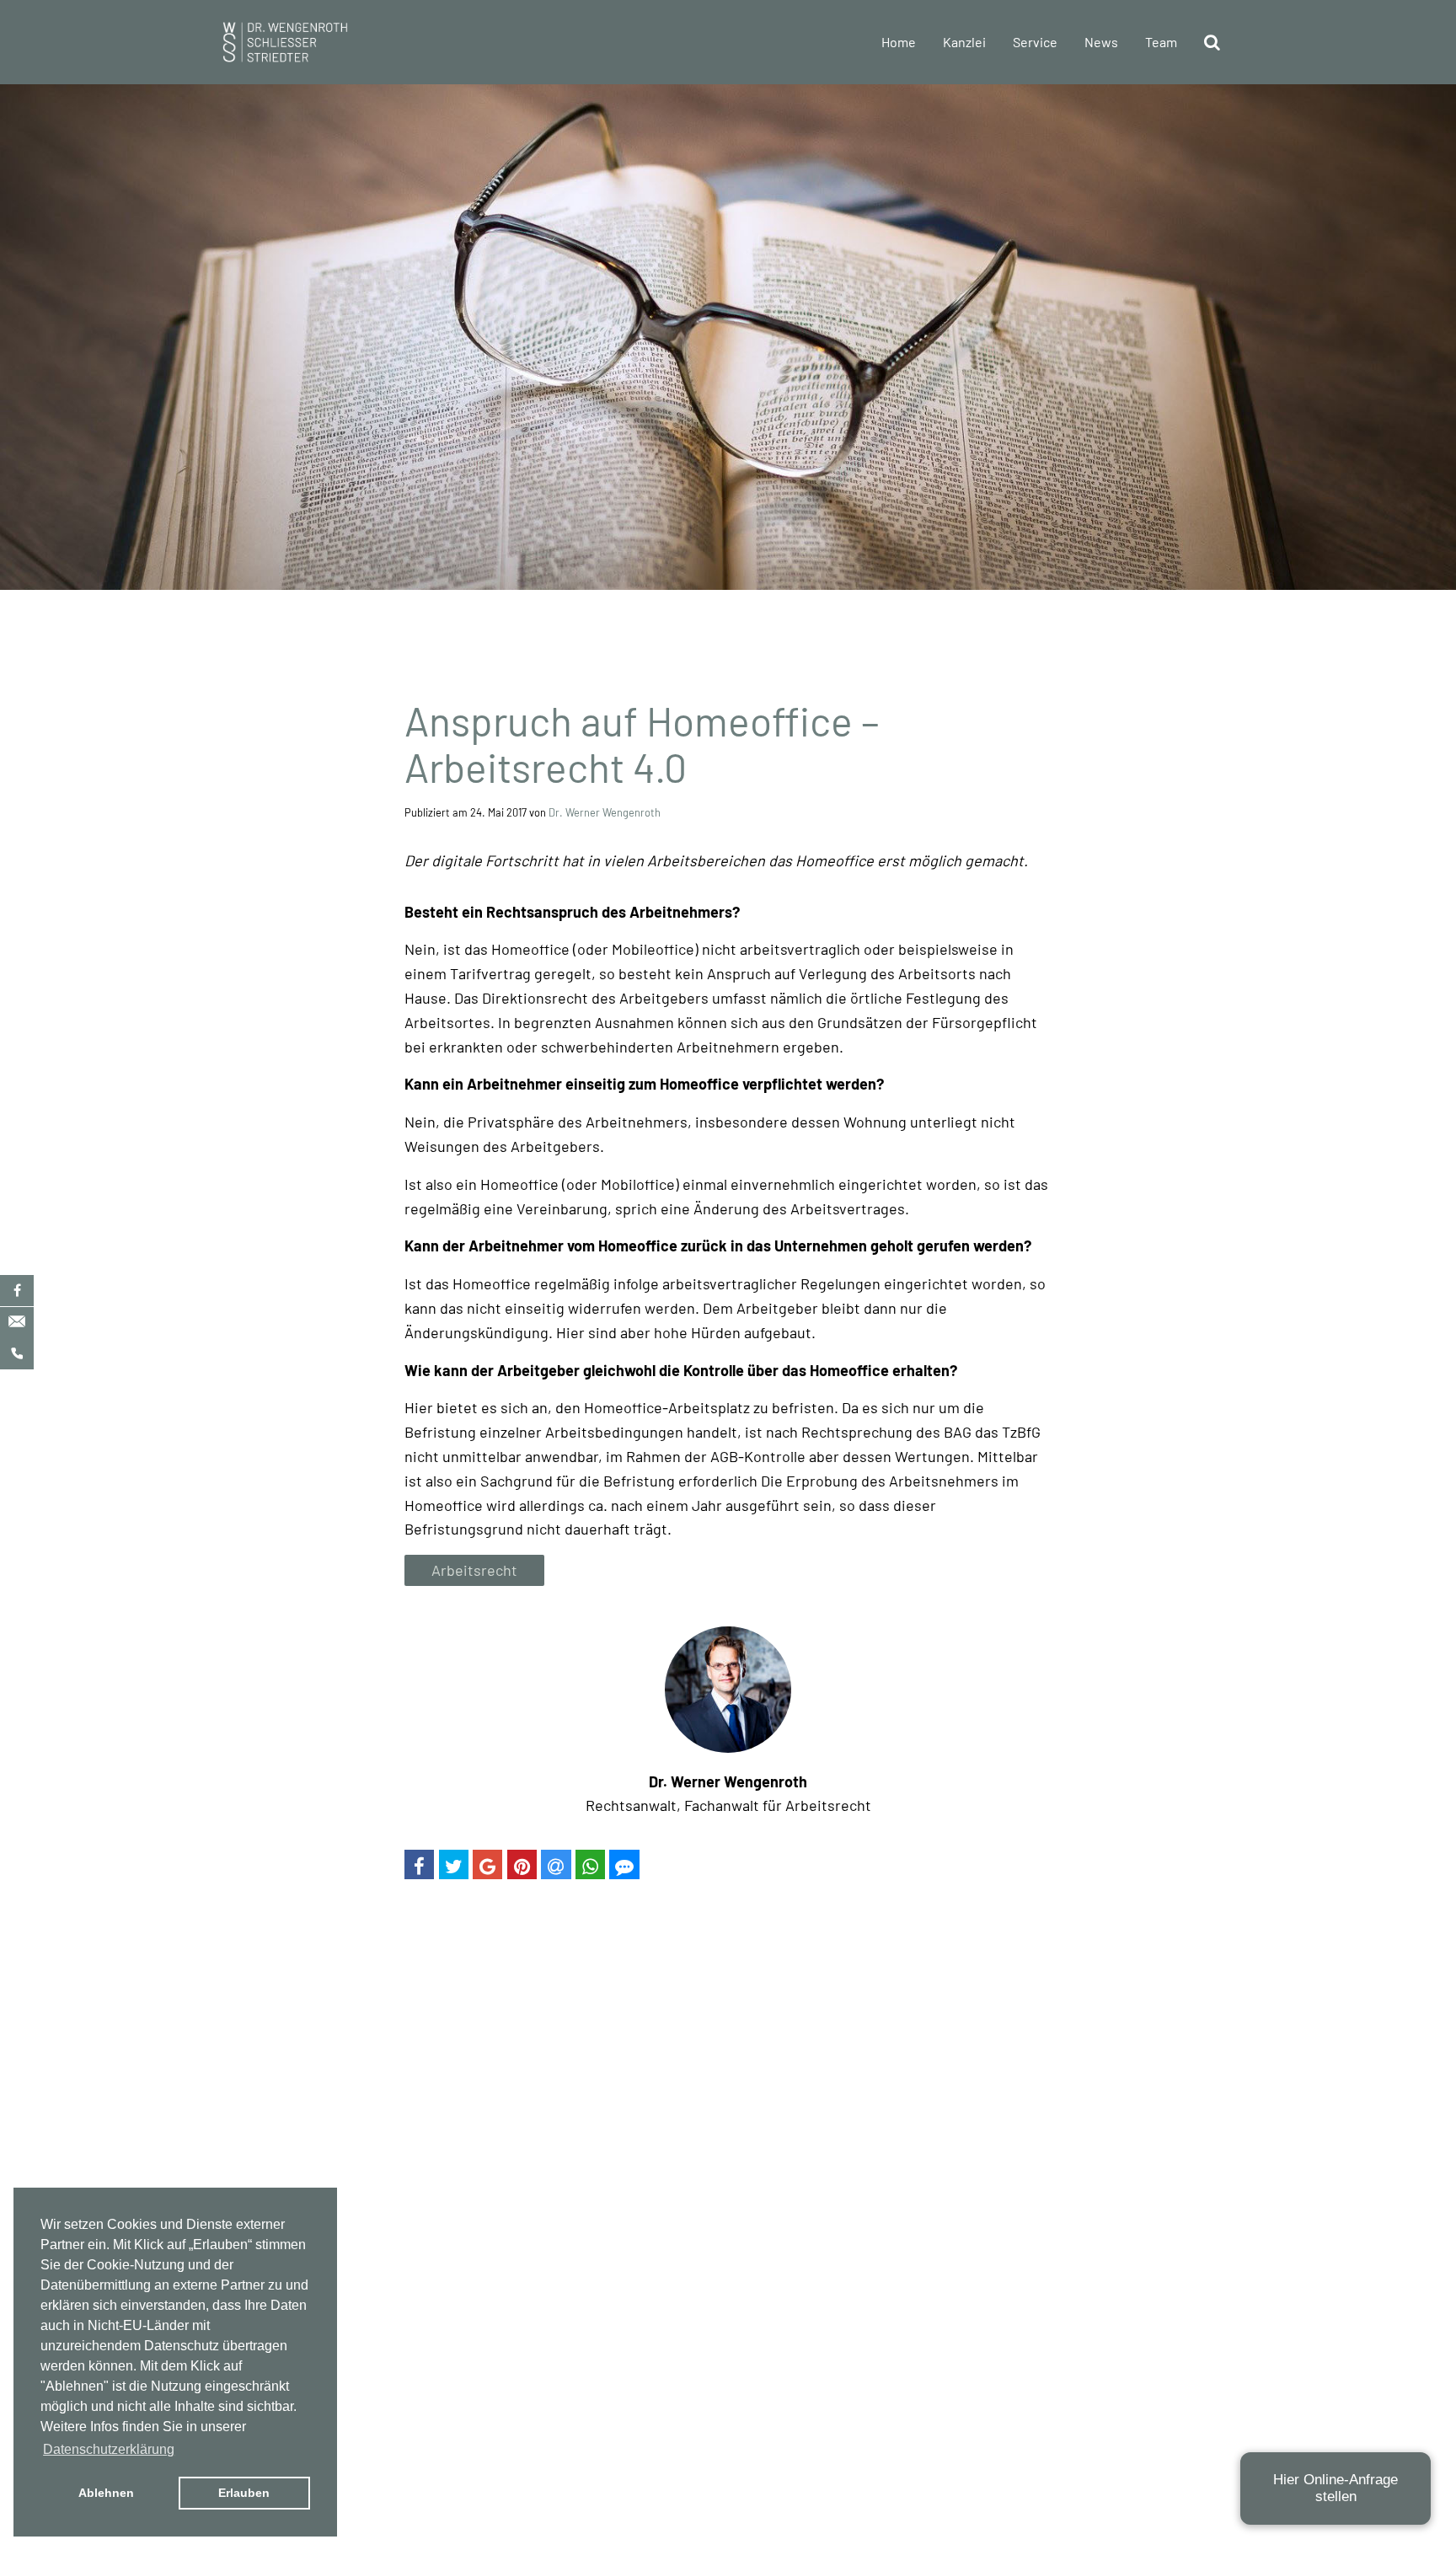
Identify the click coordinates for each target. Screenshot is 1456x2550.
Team (1161, 42)
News (1101, 42)
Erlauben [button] (244, 2493)
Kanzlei (964, 42)
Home (899, 42)
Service (1035, 42)
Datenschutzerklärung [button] (109, 2449)
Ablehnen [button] (106, 2493)
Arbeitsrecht (474, 1570)
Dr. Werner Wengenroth (605, 812)
